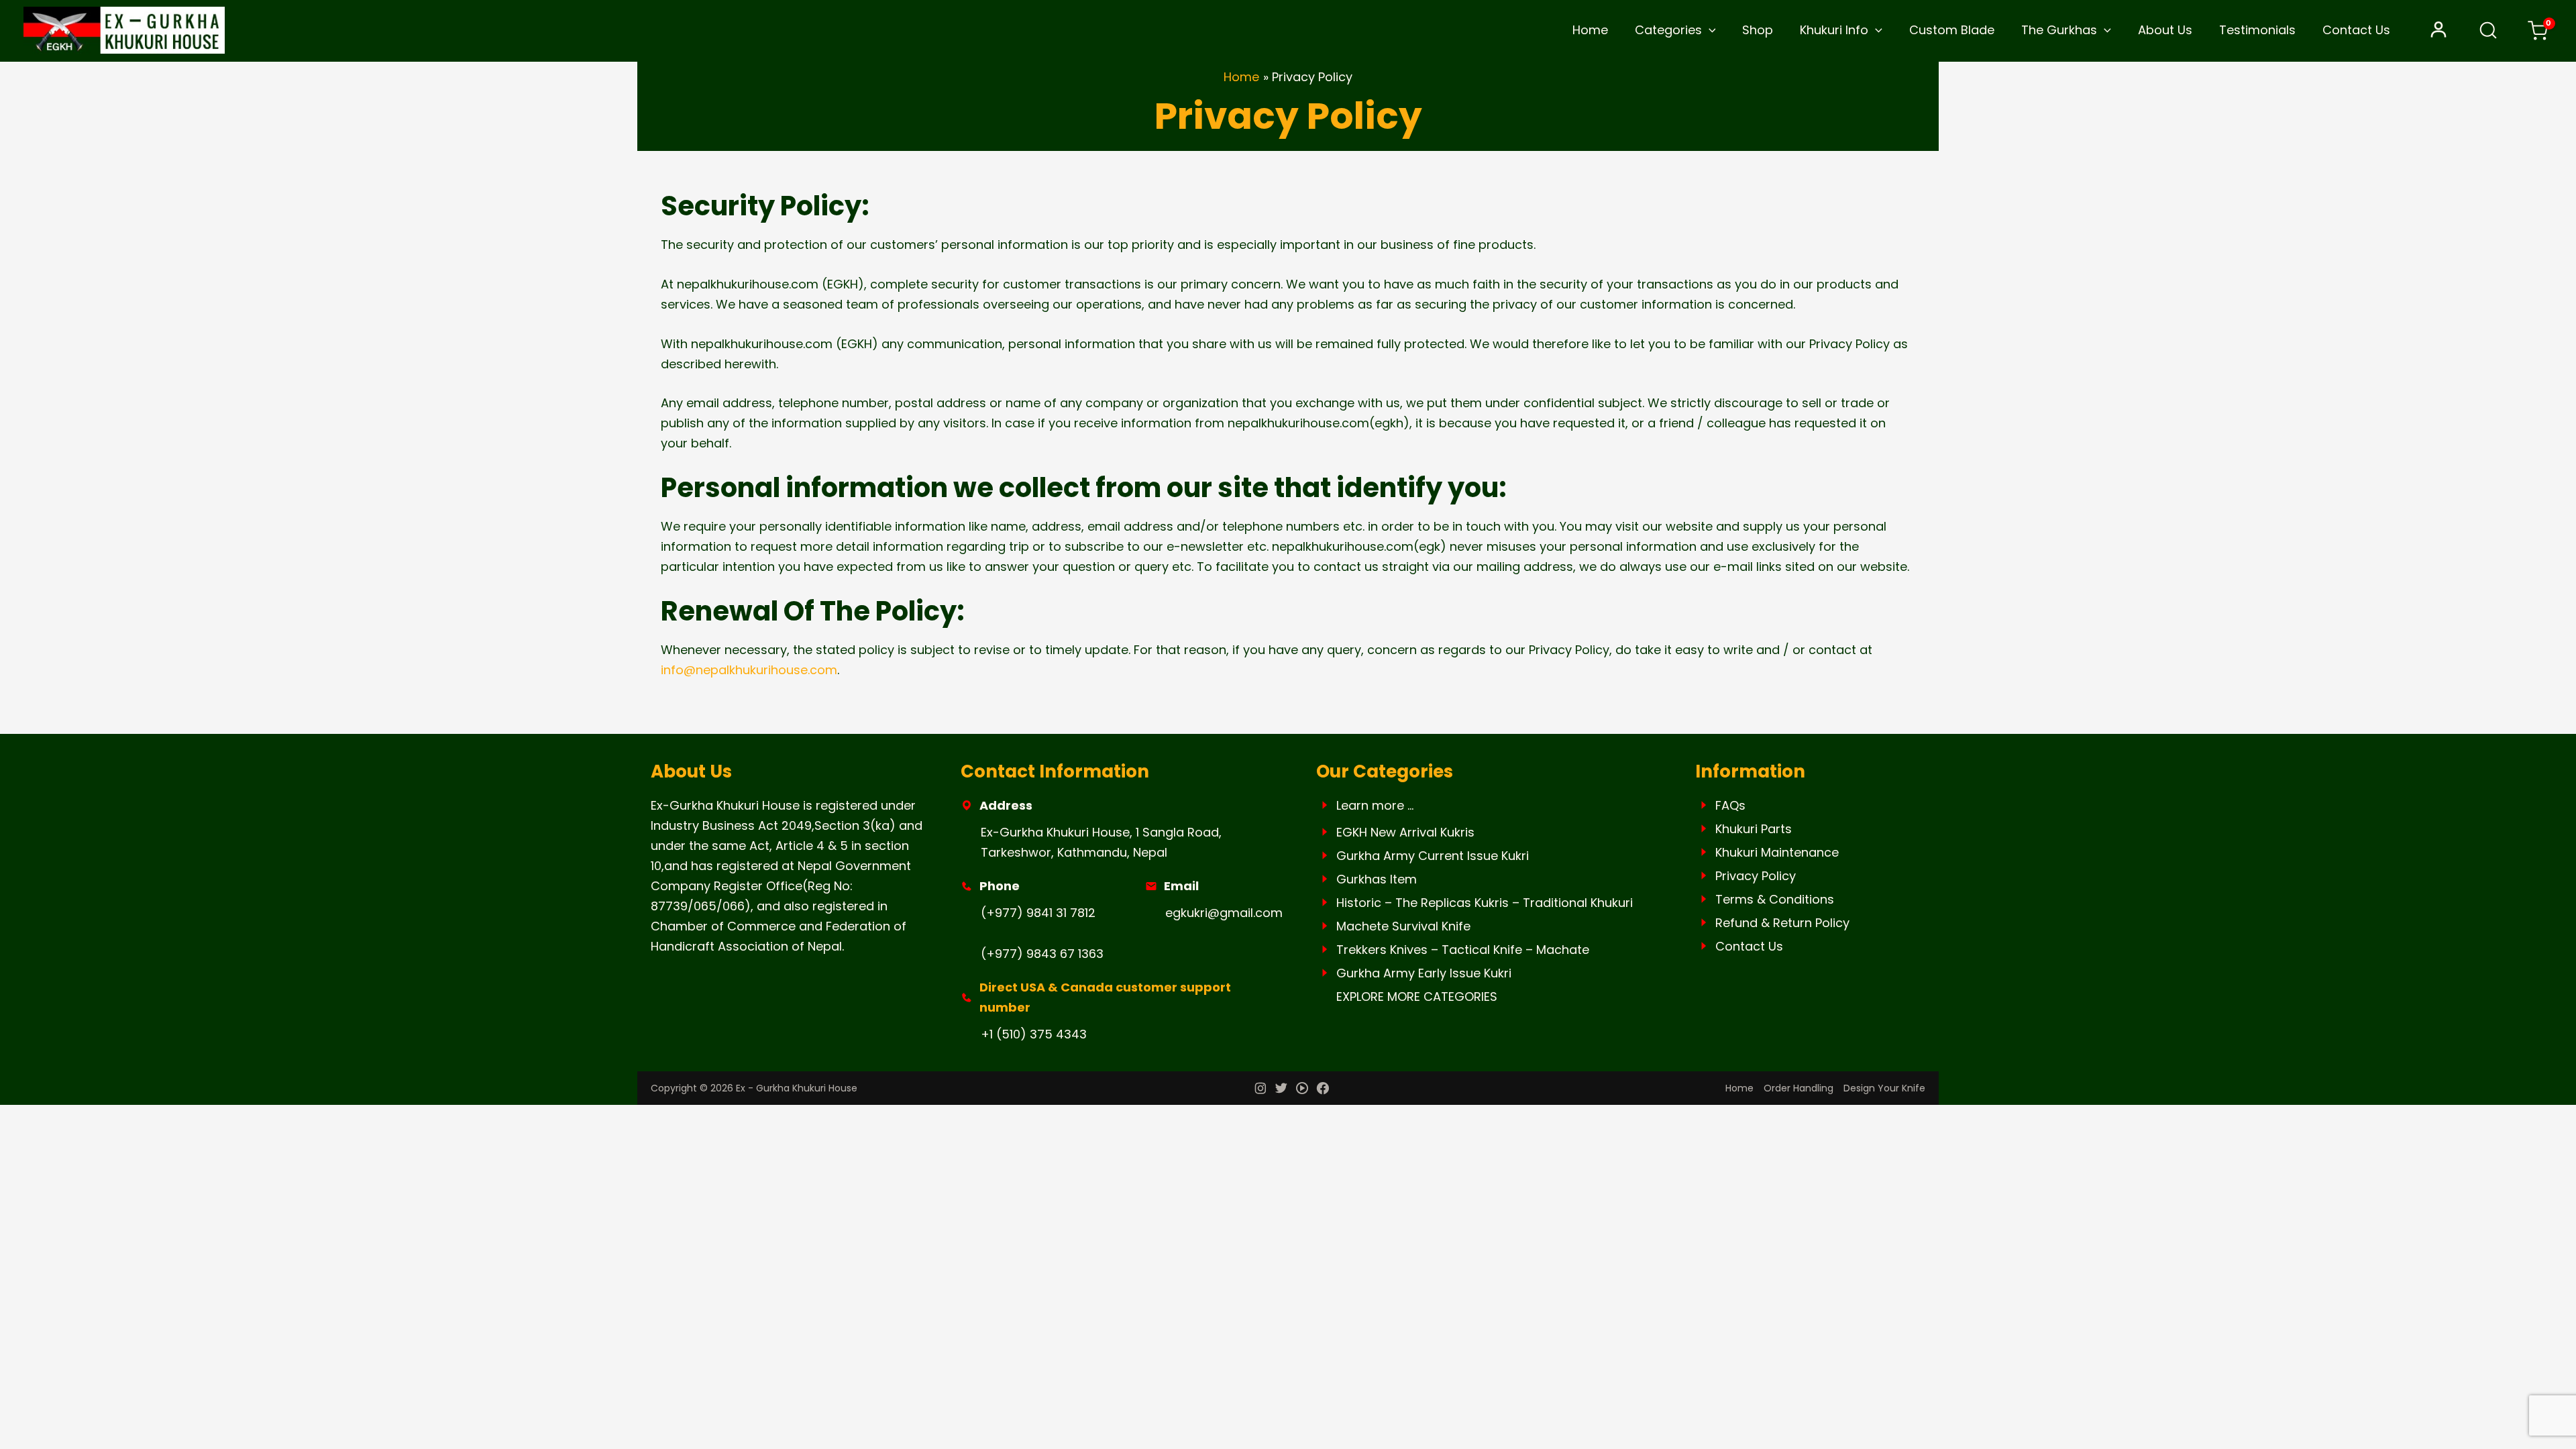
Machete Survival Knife (1403, 926)
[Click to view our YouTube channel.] (1302, 1090)
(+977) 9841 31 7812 (1038, 913)
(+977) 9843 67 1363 (1042, 954)
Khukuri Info (1834, 30)
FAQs (1730, 805)
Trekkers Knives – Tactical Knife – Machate (1463, 950)
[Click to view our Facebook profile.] (1323, 1090)
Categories (1668, 30)
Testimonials (2257, 30)
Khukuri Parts (1754, 829)
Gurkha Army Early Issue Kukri (1424, 973)
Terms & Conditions (1775, 899)
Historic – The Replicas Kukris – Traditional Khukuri (1485, 903)
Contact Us (2356, 30)
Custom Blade (1952, 30)
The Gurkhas (2059, 30)
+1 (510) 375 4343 (1034, 1034)
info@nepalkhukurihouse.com (749, 670)
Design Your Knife (1884, 1088)
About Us (2165, 30)
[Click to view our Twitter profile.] (1281, 1090)
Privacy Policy (1756, 876)
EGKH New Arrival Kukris (1405, 832)
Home (1590, 30)
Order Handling (1799, 1088)
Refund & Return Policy (1782, 923)
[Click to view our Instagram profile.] (1260, 1090)
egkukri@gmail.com (1224, 913)
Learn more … (1375, 805)
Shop (1758, 30)
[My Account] (2438, 30)
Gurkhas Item (1377, 879)
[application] (1709, 30)
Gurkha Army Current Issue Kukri (1433, 856)
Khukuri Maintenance (1777, 852)
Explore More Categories (1417, 997)
